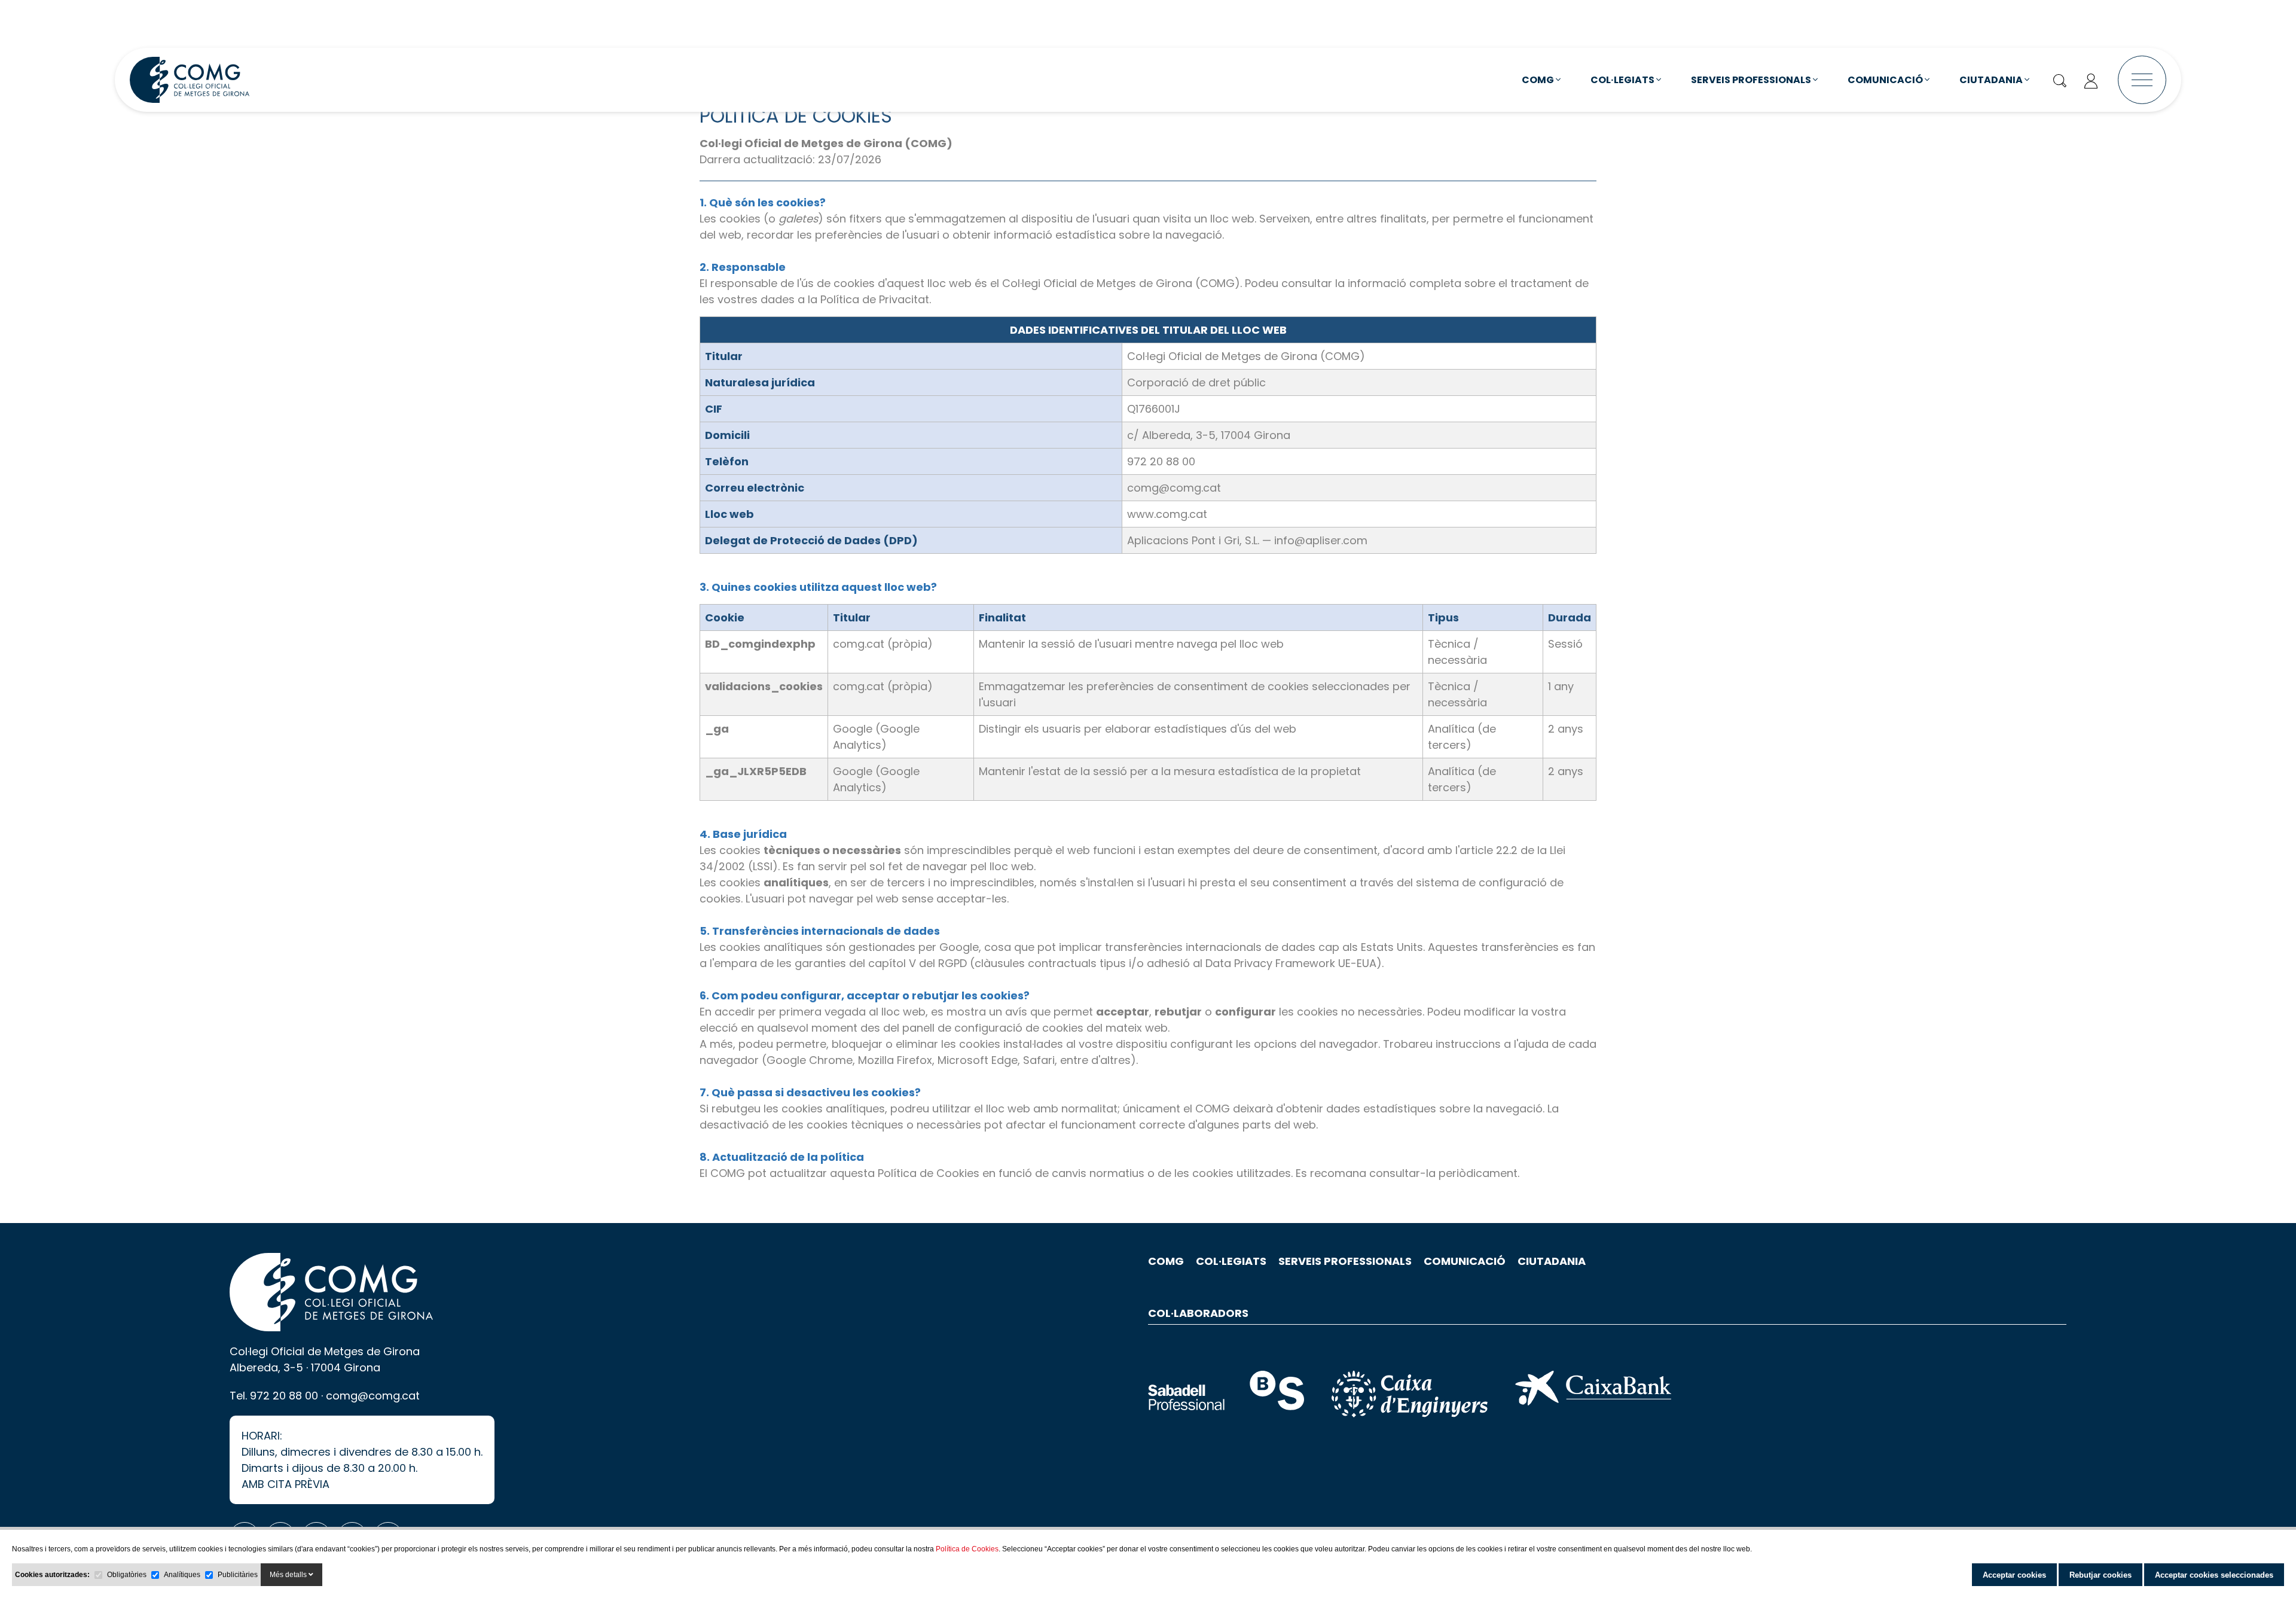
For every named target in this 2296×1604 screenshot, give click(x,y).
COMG (1539, 80)
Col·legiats (1623, 80)
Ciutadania (1992, 80)
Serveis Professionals (1752, 80)
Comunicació (1886, 80)
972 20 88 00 (284, 1396)
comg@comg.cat (373, 1396)
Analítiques (182, 1575)
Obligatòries (127, 1575)
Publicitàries (238, 1575)
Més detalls (289, 1575)
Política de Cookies (967, 1549)
